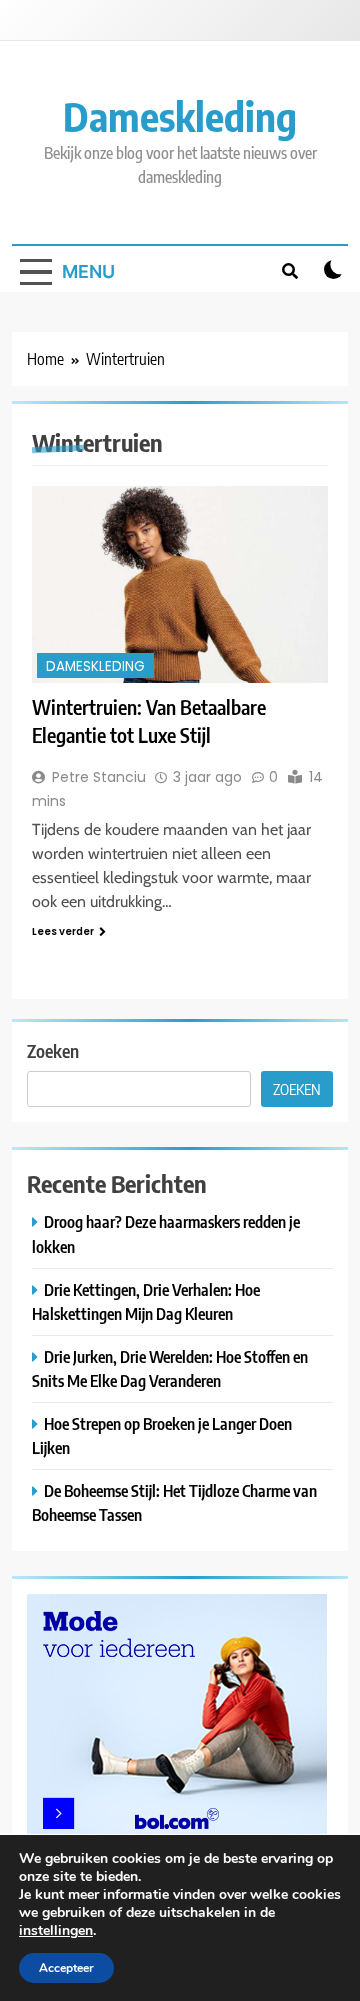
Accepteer (66, 1968)
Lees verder (63, 931)
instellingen (56, 1931)
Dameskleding (180, 116)
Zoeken (53, 1050)
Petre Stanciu (99, 777)
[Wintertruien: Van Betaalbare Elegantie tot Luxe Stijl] (180, 584)
